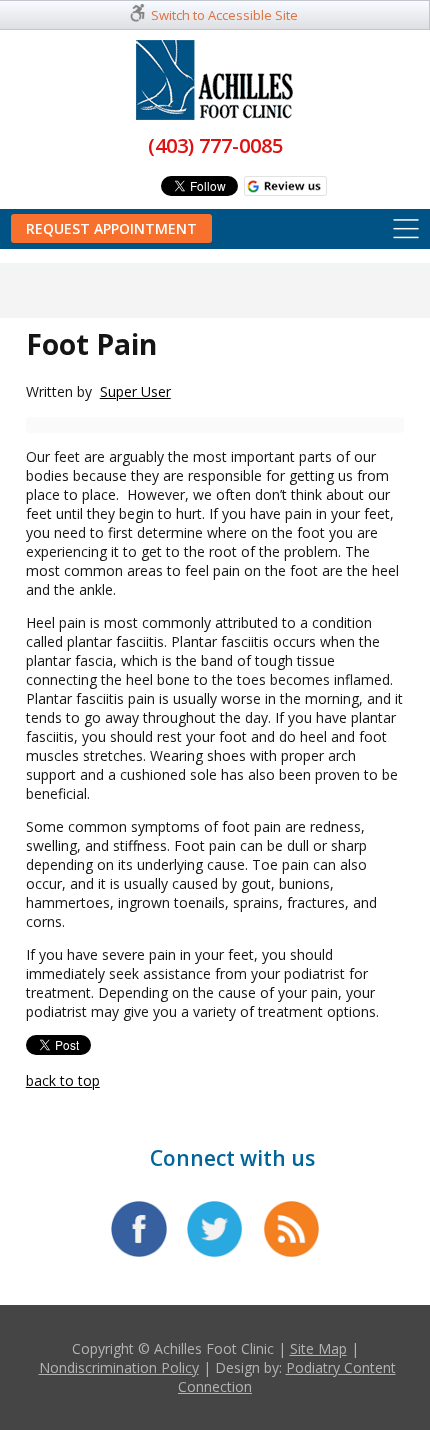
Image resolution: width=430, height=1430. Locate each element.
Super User (135, 391)
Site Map (318, 1348)
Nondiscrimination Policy (119, 1367)
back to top (63, 1080)
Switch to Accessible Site (224, 15)
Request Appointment (111, 228)
